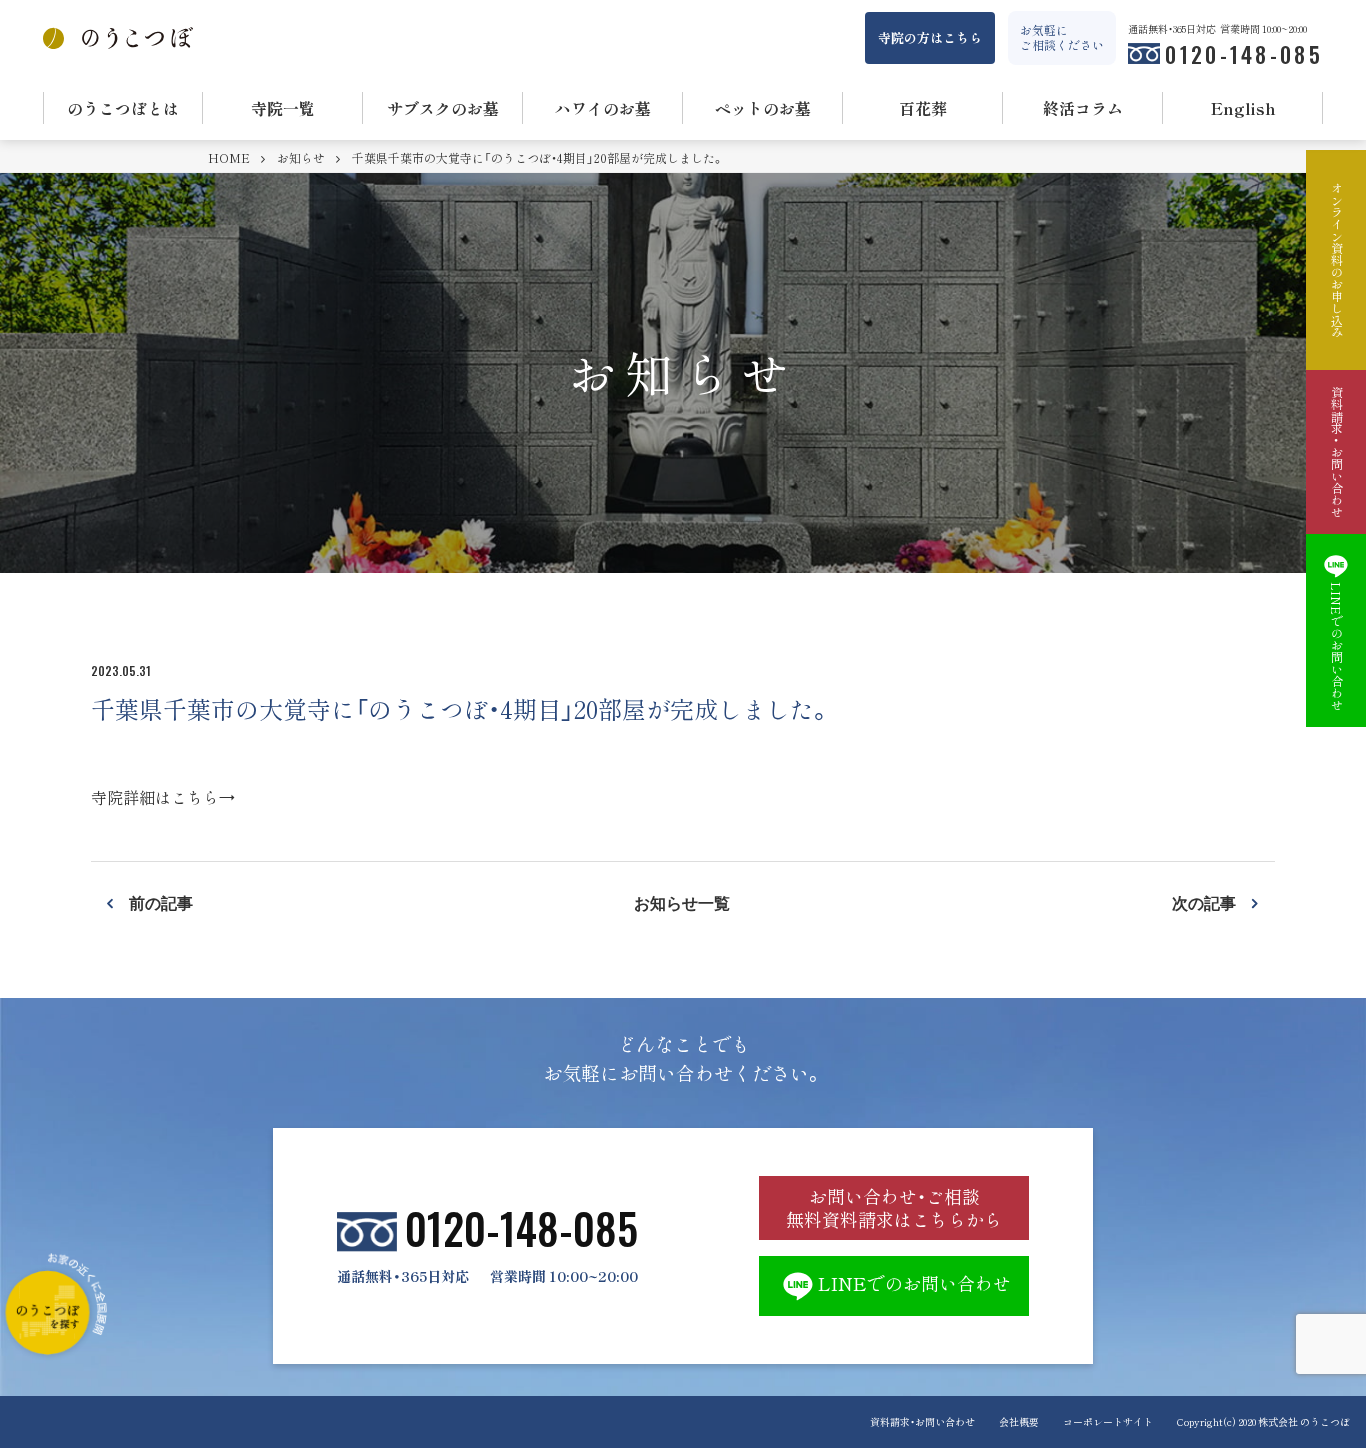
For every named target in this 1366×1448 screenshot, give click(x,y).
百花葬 (923, 108)
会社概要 (1019, 1421)
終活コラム (1083, 108)
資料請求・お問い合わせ (922, 1421)
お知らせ (302, 158)
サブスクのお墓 (443, 108)
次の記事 (1204, 902)
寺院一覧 (283, 108)
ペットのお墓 (763, 108)
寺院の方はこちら (930, 37)
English (1243, 108)
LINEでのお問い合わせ (914, 1283)
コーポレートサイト (1108, 1421)
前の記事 (161, 902)
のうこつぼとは (123, 108)
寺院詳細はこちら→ (163, 797)
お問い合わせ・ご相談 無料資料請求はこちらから (894, 1208)
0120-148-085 (1244, 54)
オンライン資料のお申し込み (1336, 260)
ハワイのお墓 (603, 108)
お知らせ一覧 (682, 902)
